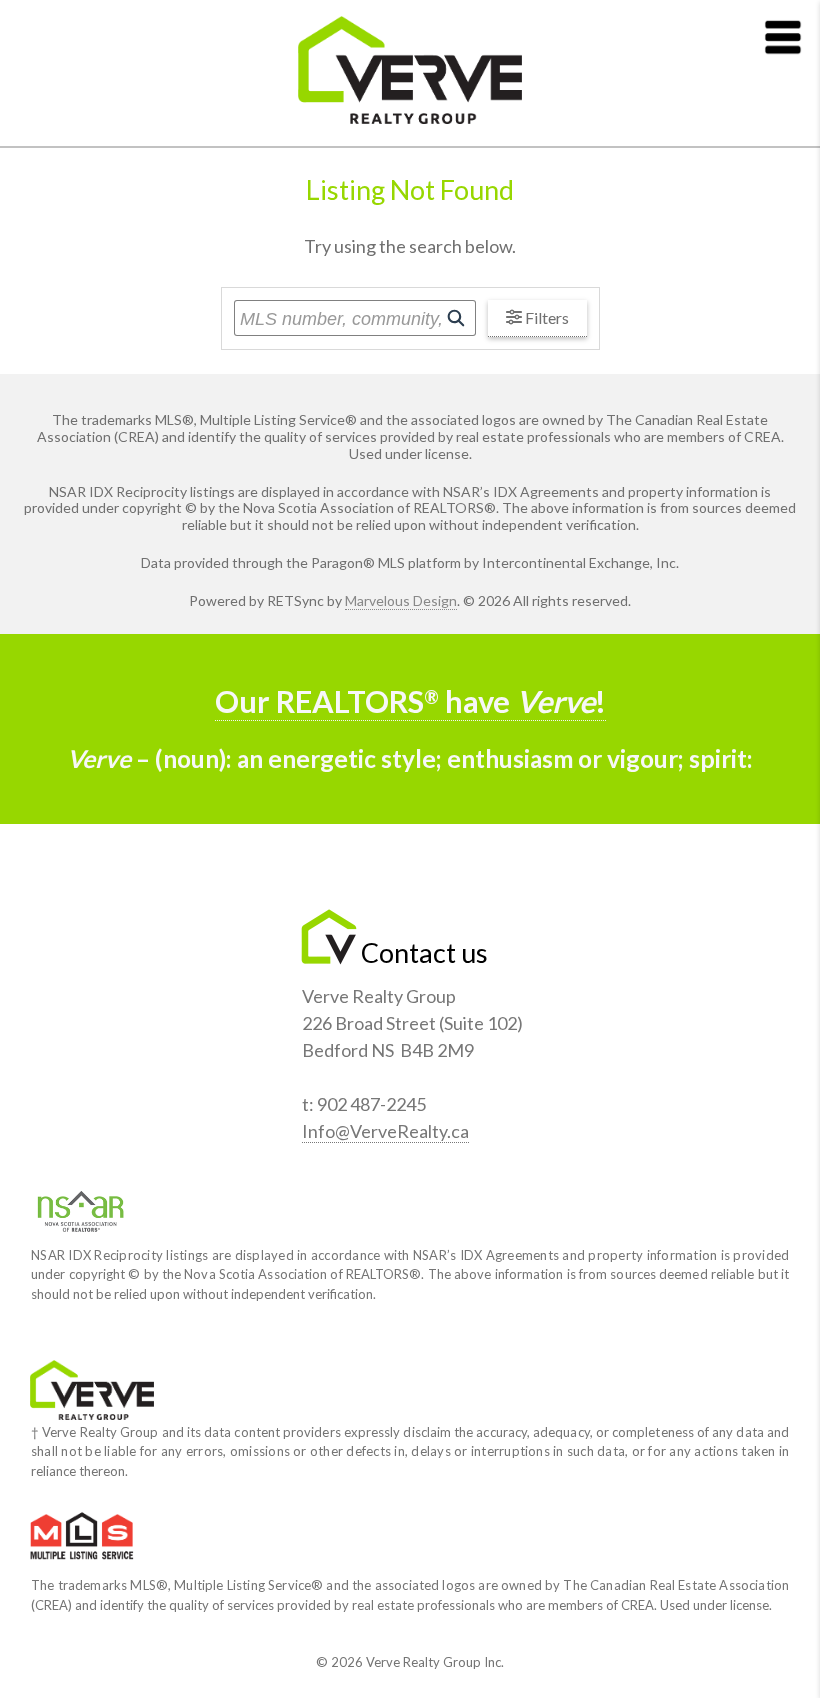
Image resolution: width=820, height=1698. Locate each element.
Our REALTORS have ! (410, 701)
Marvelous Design (401, 600)
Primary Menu (783, 37)
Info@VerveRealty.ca (385, 1131)
